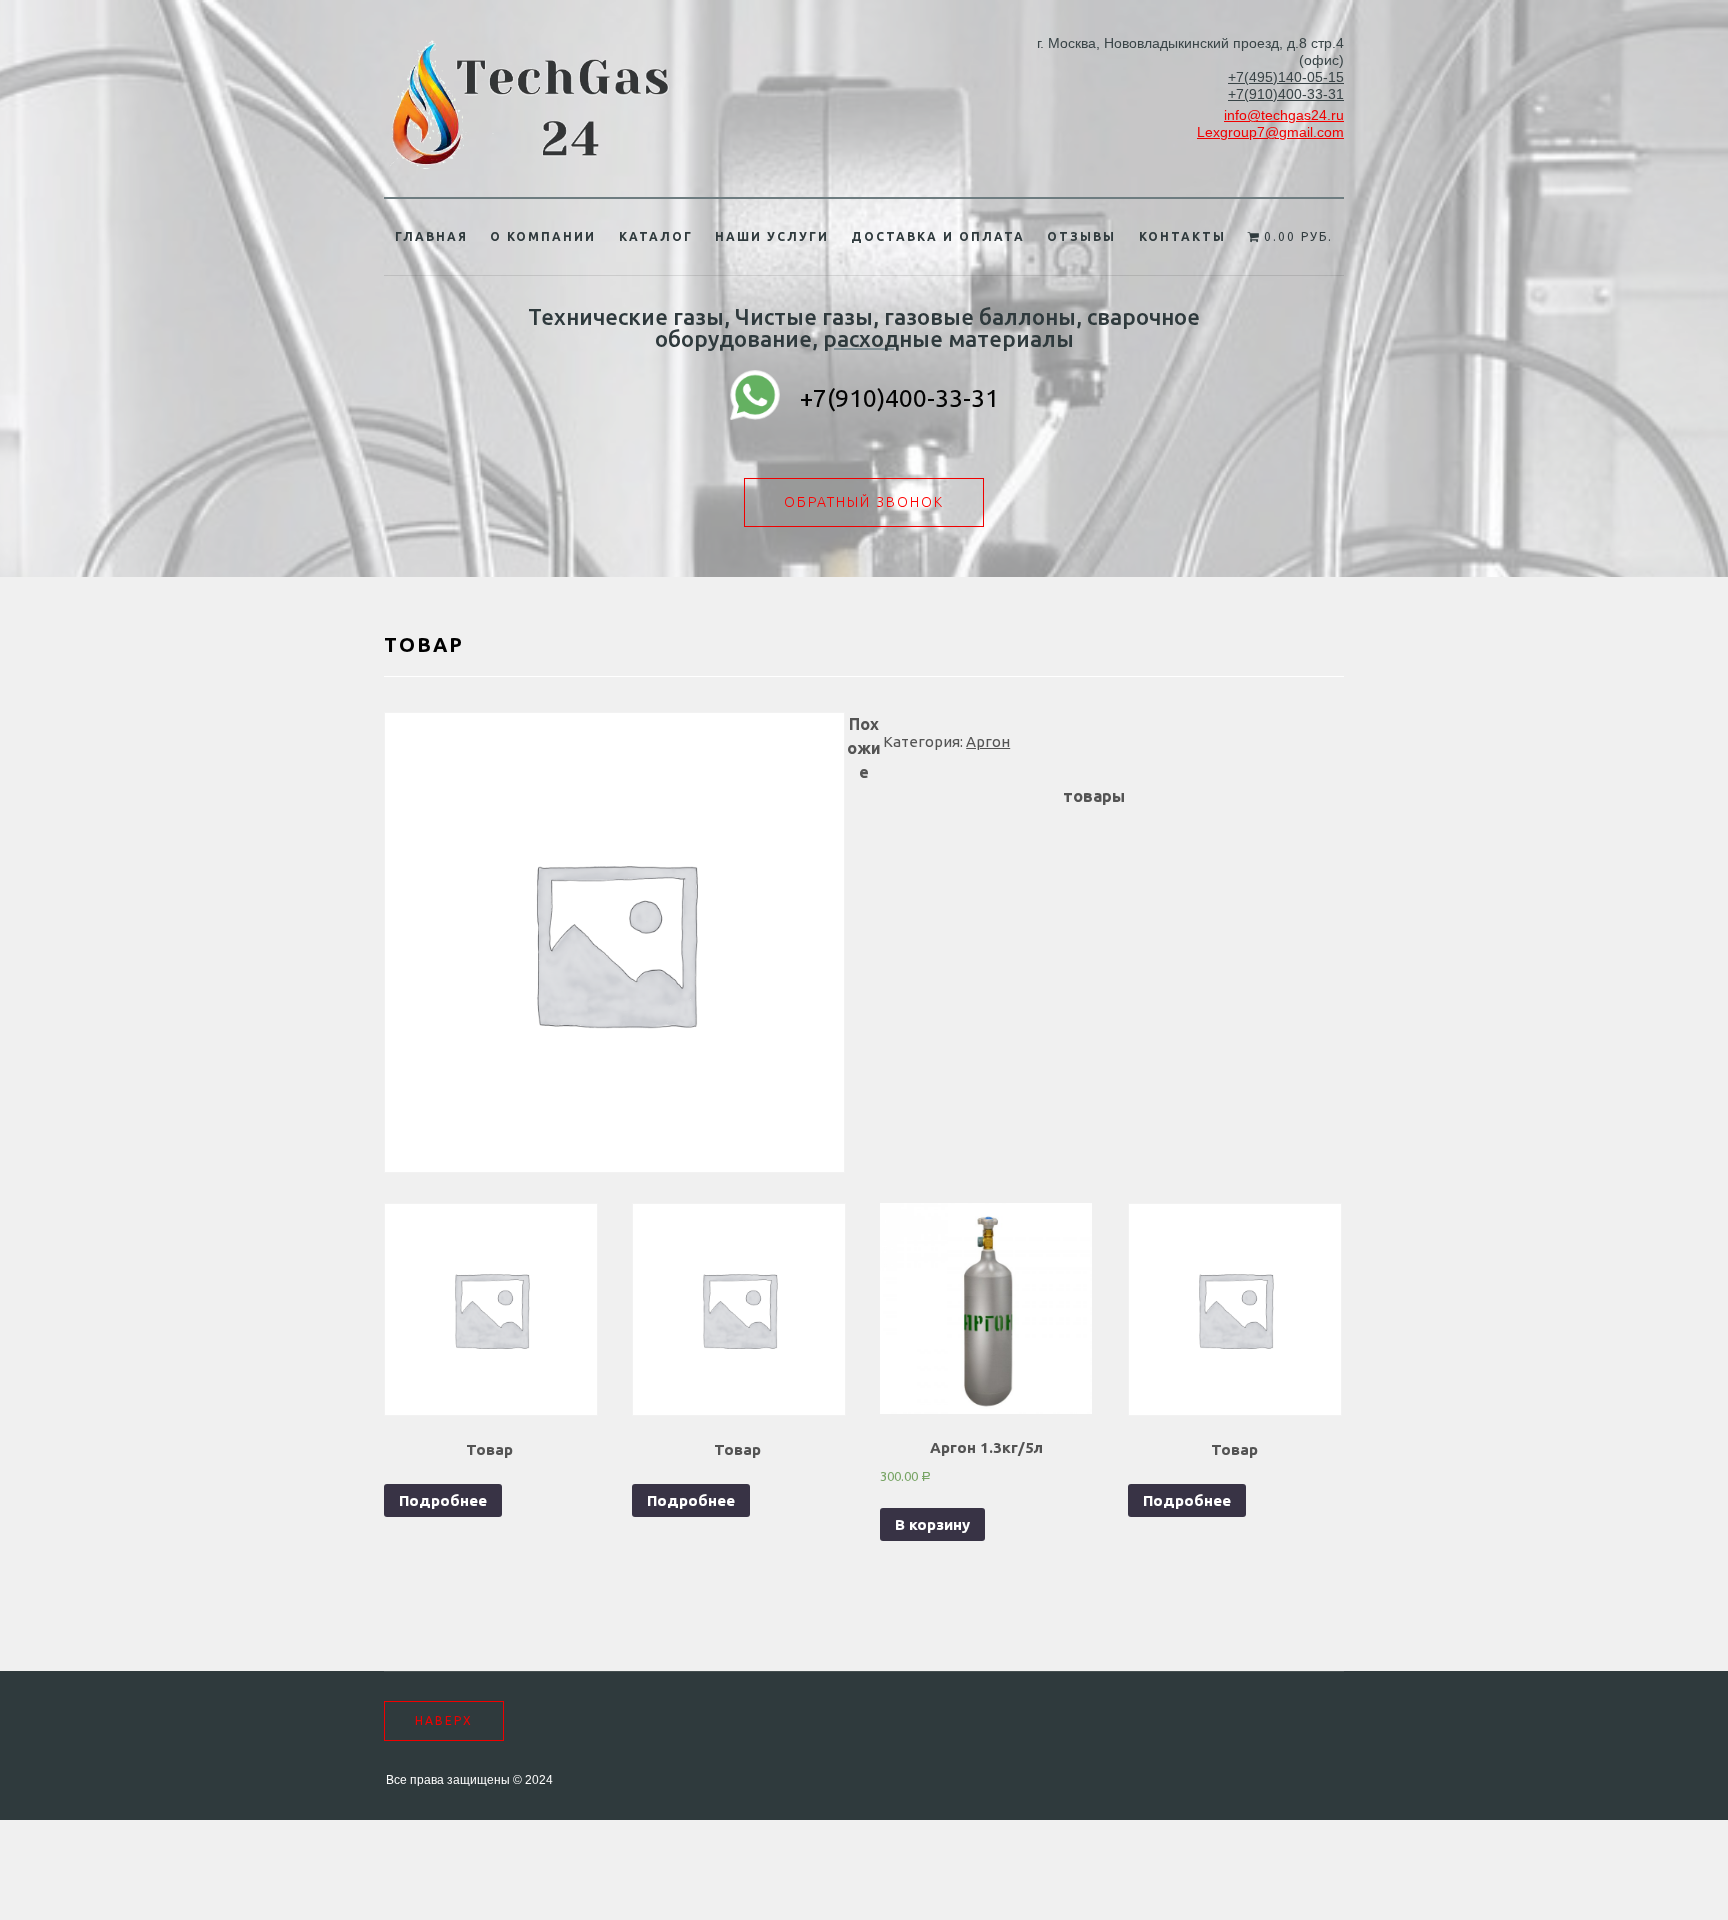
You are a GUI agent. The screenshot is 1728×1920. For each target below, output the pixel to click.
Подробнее (443, 1500)
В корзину (932, 1524)
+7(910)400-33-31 (1286, 94)
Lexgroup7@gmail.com (1270, 132)
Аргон (988, 741)
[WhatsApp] (755, 398)
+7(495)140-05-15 (1286, 77)
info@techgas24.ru (1284, 115)
